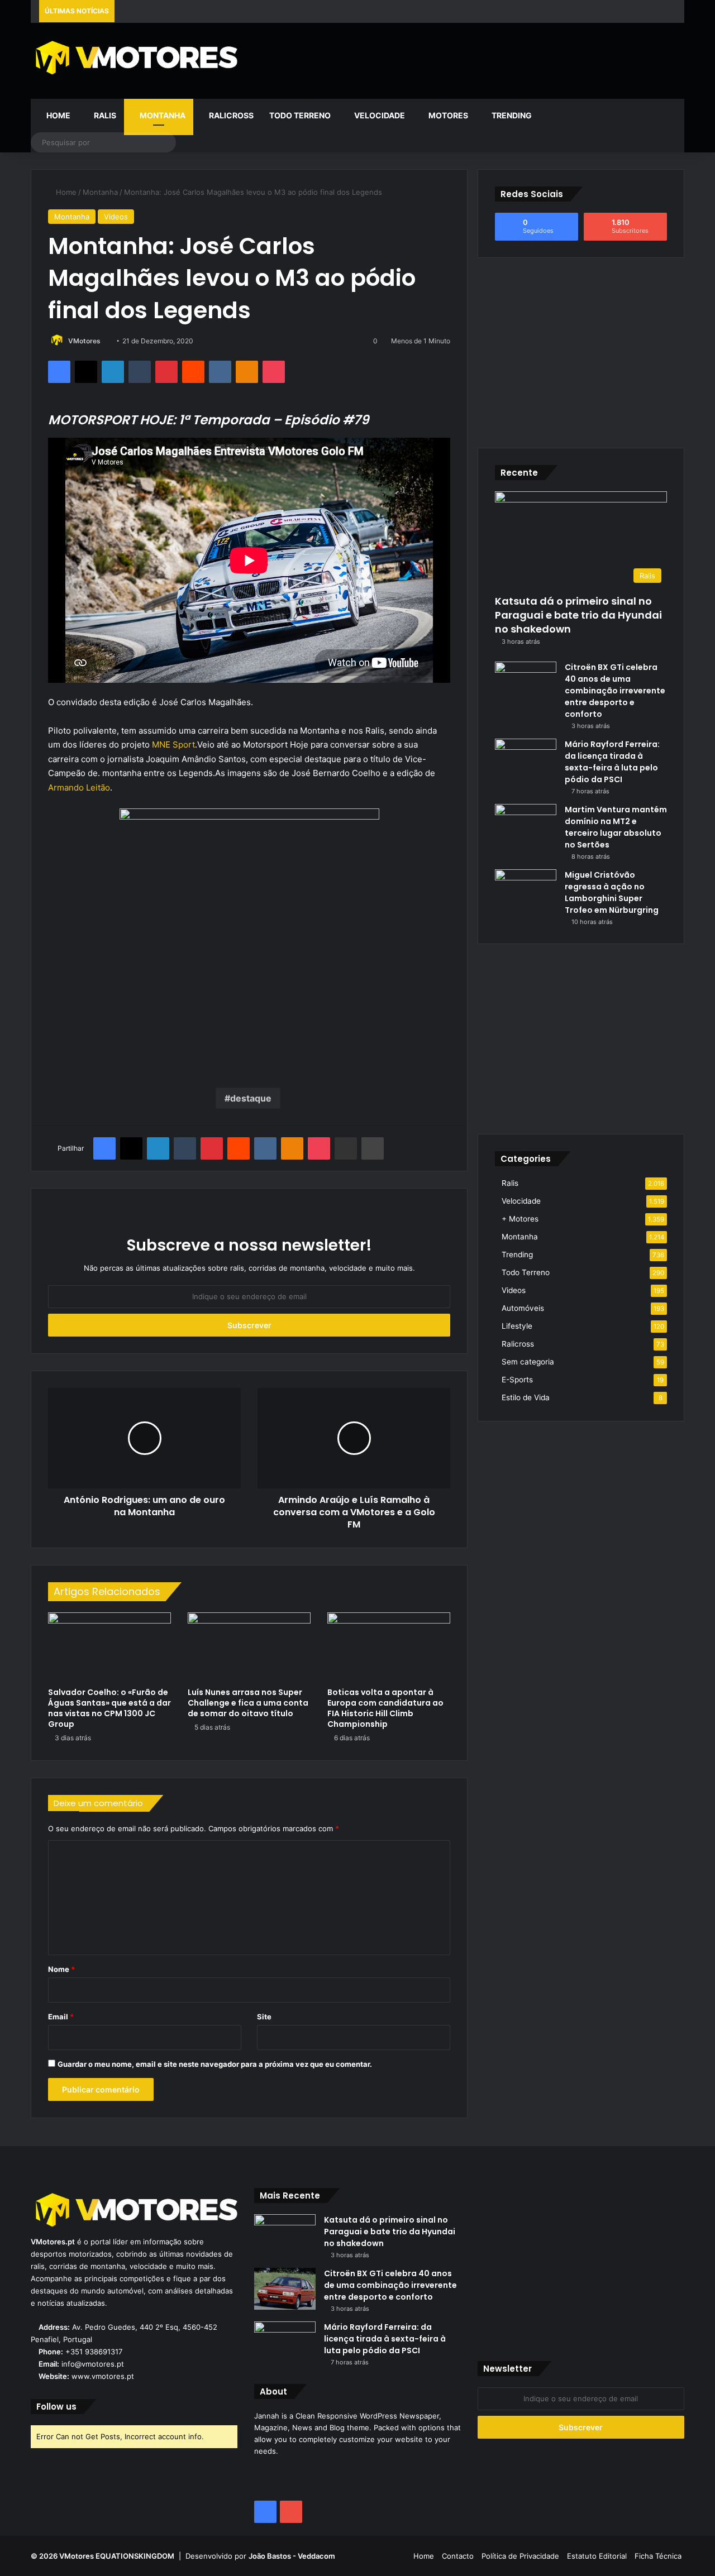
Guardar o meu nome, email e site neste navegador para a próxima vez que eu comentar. (215, 2064)
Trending (511, 115)
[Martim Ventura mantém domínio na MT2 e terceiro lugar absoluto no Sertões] (526, 825)
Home (58, 115)
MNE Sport (173, 744)
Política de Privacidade (520, 2556)
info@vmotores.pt (93, 2364)
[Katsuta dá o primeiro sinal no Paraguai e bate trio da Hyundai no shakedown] (285, 2235)
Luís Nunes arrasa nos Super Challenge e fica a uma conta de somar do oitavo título (248, 1703)
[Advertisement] (469, 59)
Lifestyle (517, 1326)
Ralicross (230, 115)
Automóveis (523, 1308)
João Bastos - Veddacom (292, 2556)
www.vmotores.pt (103, 2376)
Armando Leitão (79, 787)
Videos (116, 217)
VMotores (84, 341)
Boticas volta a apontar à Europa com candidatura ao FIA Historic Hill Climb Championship (385, 1708)
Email (61, 2017)
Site (264, 2017)
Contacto (458, 2556)
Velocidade (379, 115)
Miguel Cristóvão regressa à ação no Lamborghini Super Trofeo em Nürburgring (612, 892)
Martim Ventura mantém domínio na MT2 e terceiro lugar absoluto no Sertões (616, 827)
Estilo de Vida (526, 1397)
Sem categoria (528, 1362)
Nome (61, 1969)
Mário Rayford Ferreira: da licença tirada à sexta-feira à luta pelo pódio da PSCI (612, 762)
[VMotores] (134, 57)
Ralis (104, 115)
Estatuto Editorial (597, 2556)
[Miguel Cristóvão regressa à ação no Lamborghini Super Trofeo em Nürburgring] (526, 890)
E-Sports (517, 1380)
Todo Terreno (300, 115)
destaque (251, 1098)
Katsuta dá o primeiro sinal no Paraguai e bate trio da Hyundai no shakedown (578, 615)
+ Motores (520, 1219)
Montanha (162, 115)
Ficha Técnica (658, 2556)
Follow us (56, 2407)
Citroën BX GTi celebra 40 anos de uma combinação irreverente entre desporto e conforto (615, 691)
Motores (447, 115)
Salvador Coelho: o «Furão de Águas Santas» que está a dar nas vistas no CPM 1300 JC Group (109, 1708)
